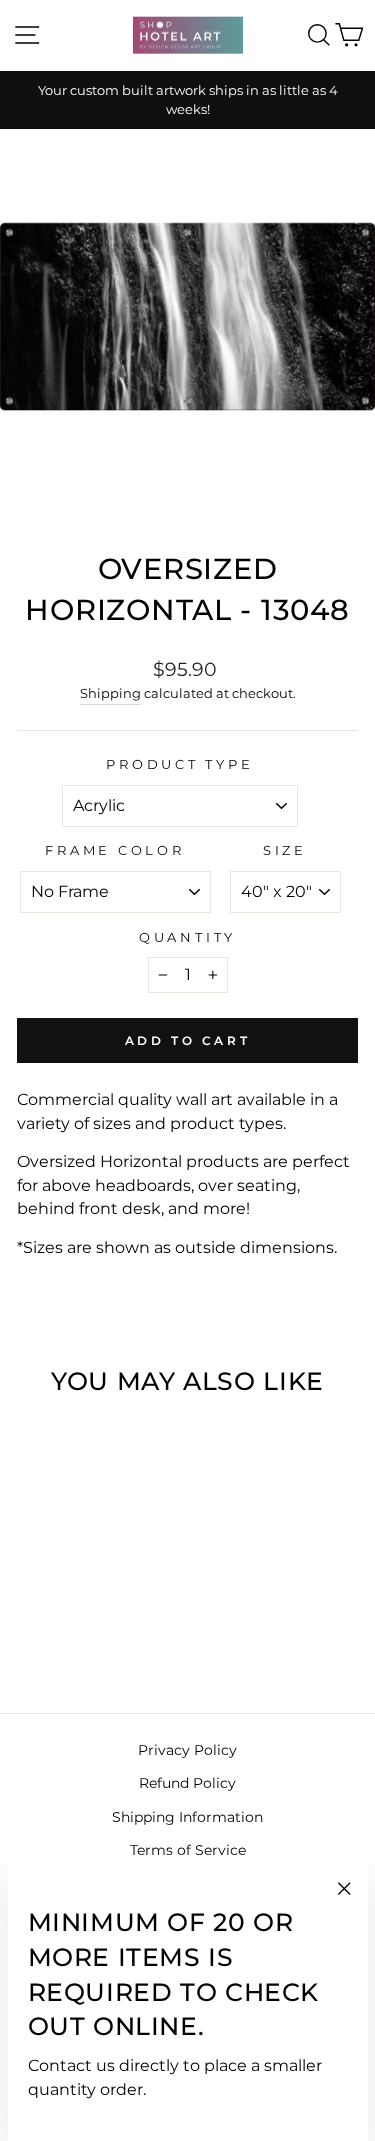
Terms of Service (188, 1850)
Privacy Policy (187, 1750)
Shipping (110, 693)
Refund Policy (187, 1783)
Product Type (179, 764)
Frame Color (114, 850)
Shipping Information (187, 1817)
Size (285, 850)
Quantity (187, 937)
